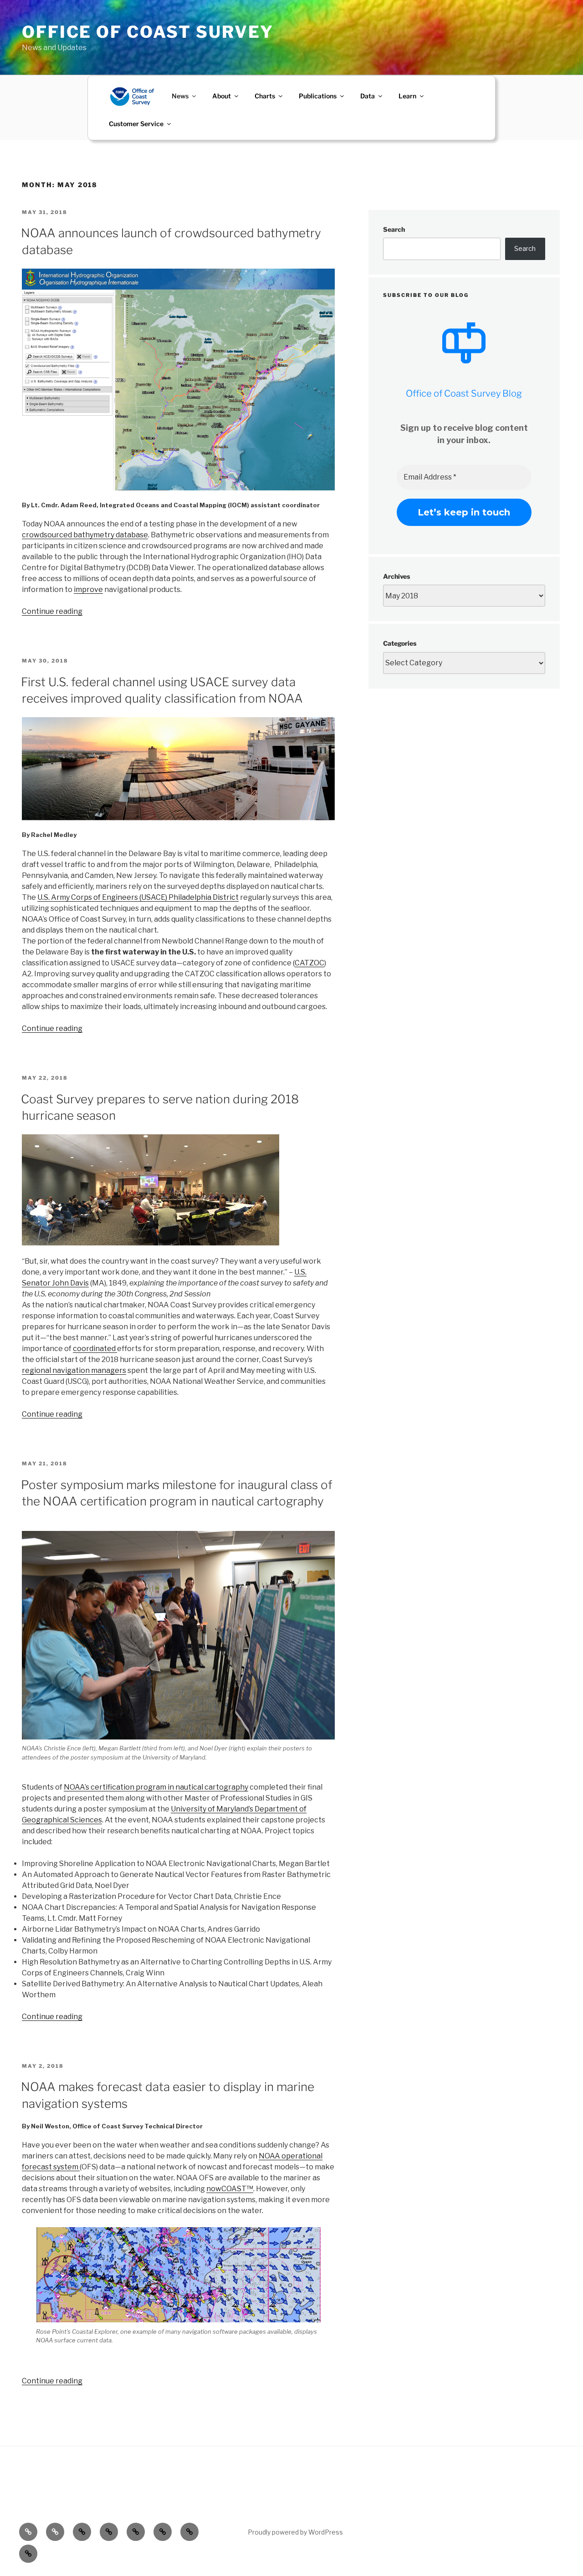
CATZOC (309, 963)
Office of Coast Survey (148, 32)
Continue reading (52, 611)
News (180, 96)
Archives (396, 576)
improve (88, 589)
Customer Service (136, 124)
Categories (400, 643)
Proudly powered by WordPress (295, 2532)
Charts (265, 96)
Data (368, 96)
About (222, 96)
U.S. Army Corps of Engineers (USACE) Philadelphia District (138, 897)
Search (394, 229)
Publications (318, 96)
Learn (407, 96)
